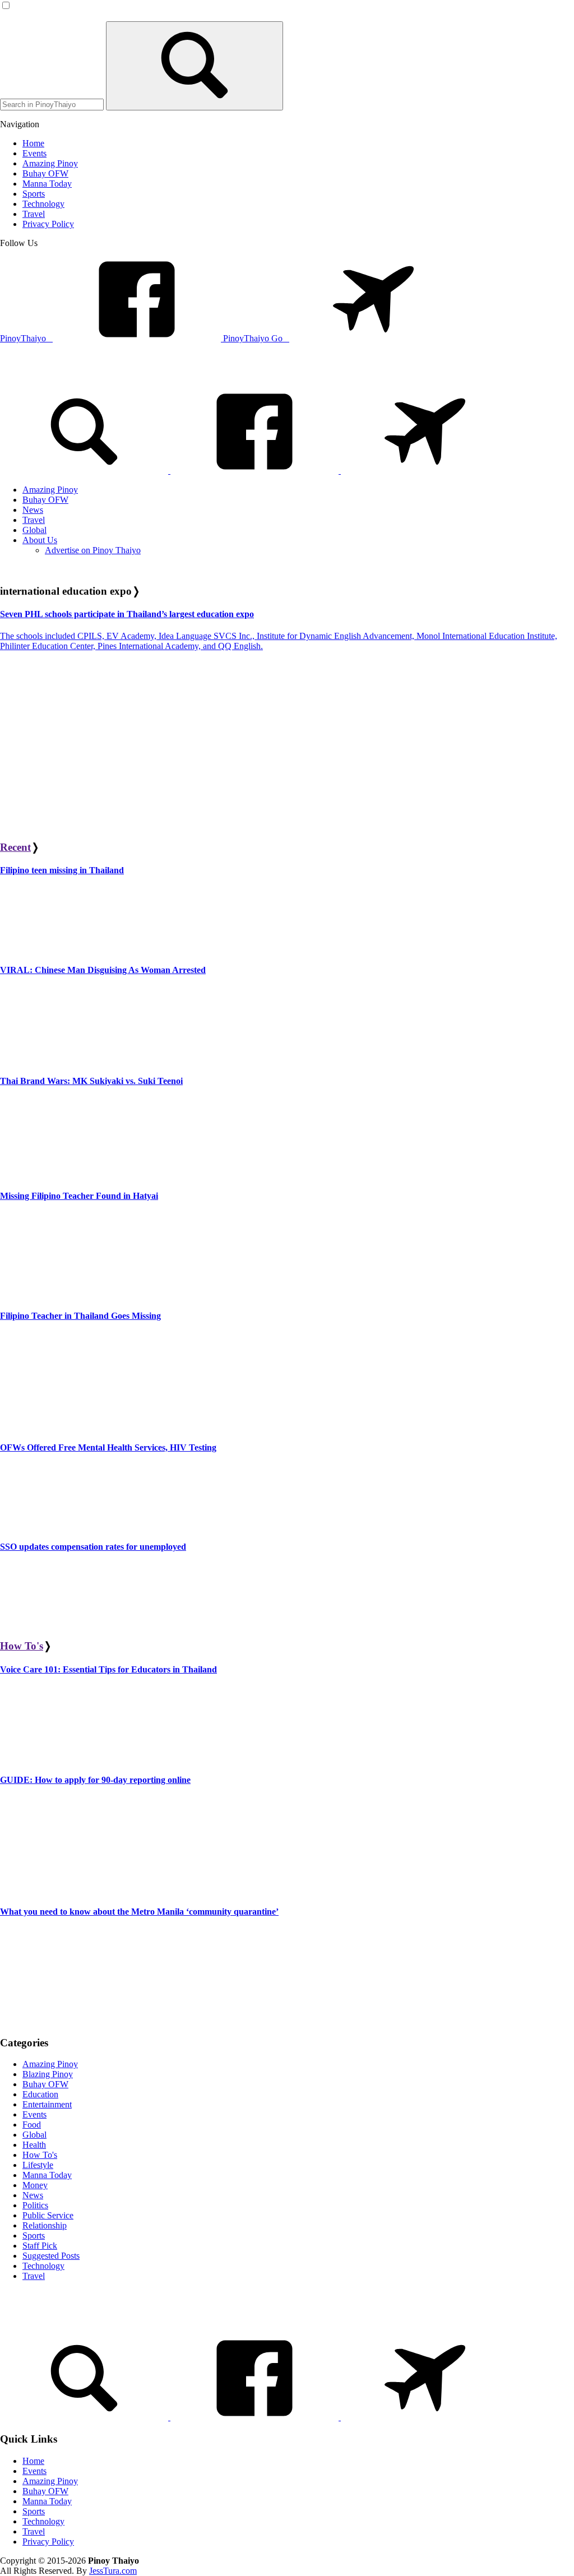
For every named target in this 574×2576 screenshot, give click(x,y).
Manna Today (47, 2175)
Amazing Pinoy (50, 2064)
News (33, 2195)
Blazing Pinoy (48, 2074)
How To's (22, 1646)
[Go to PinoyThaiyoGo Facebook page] (425, 471)
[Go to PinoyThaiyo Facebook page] (256, 471)
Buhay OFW (45, 2084)
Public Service (48, 2215)
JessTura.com (113, 2571)
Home (33, 2461)
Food (32, 2125)
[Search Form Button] (195, 66)
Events (34, 2114)
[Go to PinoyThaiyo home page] (76, 374)
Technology (43, 2266)
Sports (34, 2236)
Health (34, 2145)
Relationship (45, 2225)
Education (40, 2094)
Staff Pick (40, 2246)
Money (35, 2185)
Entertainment (47, 2104)
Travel (34, 2276)
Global (34, 2135)
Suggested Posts (51, 2256)
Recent (15, 847)
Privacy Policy (48, 2542)
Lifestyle (38, 2165)
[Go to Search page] (85, 471)
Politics (35, 2205)
